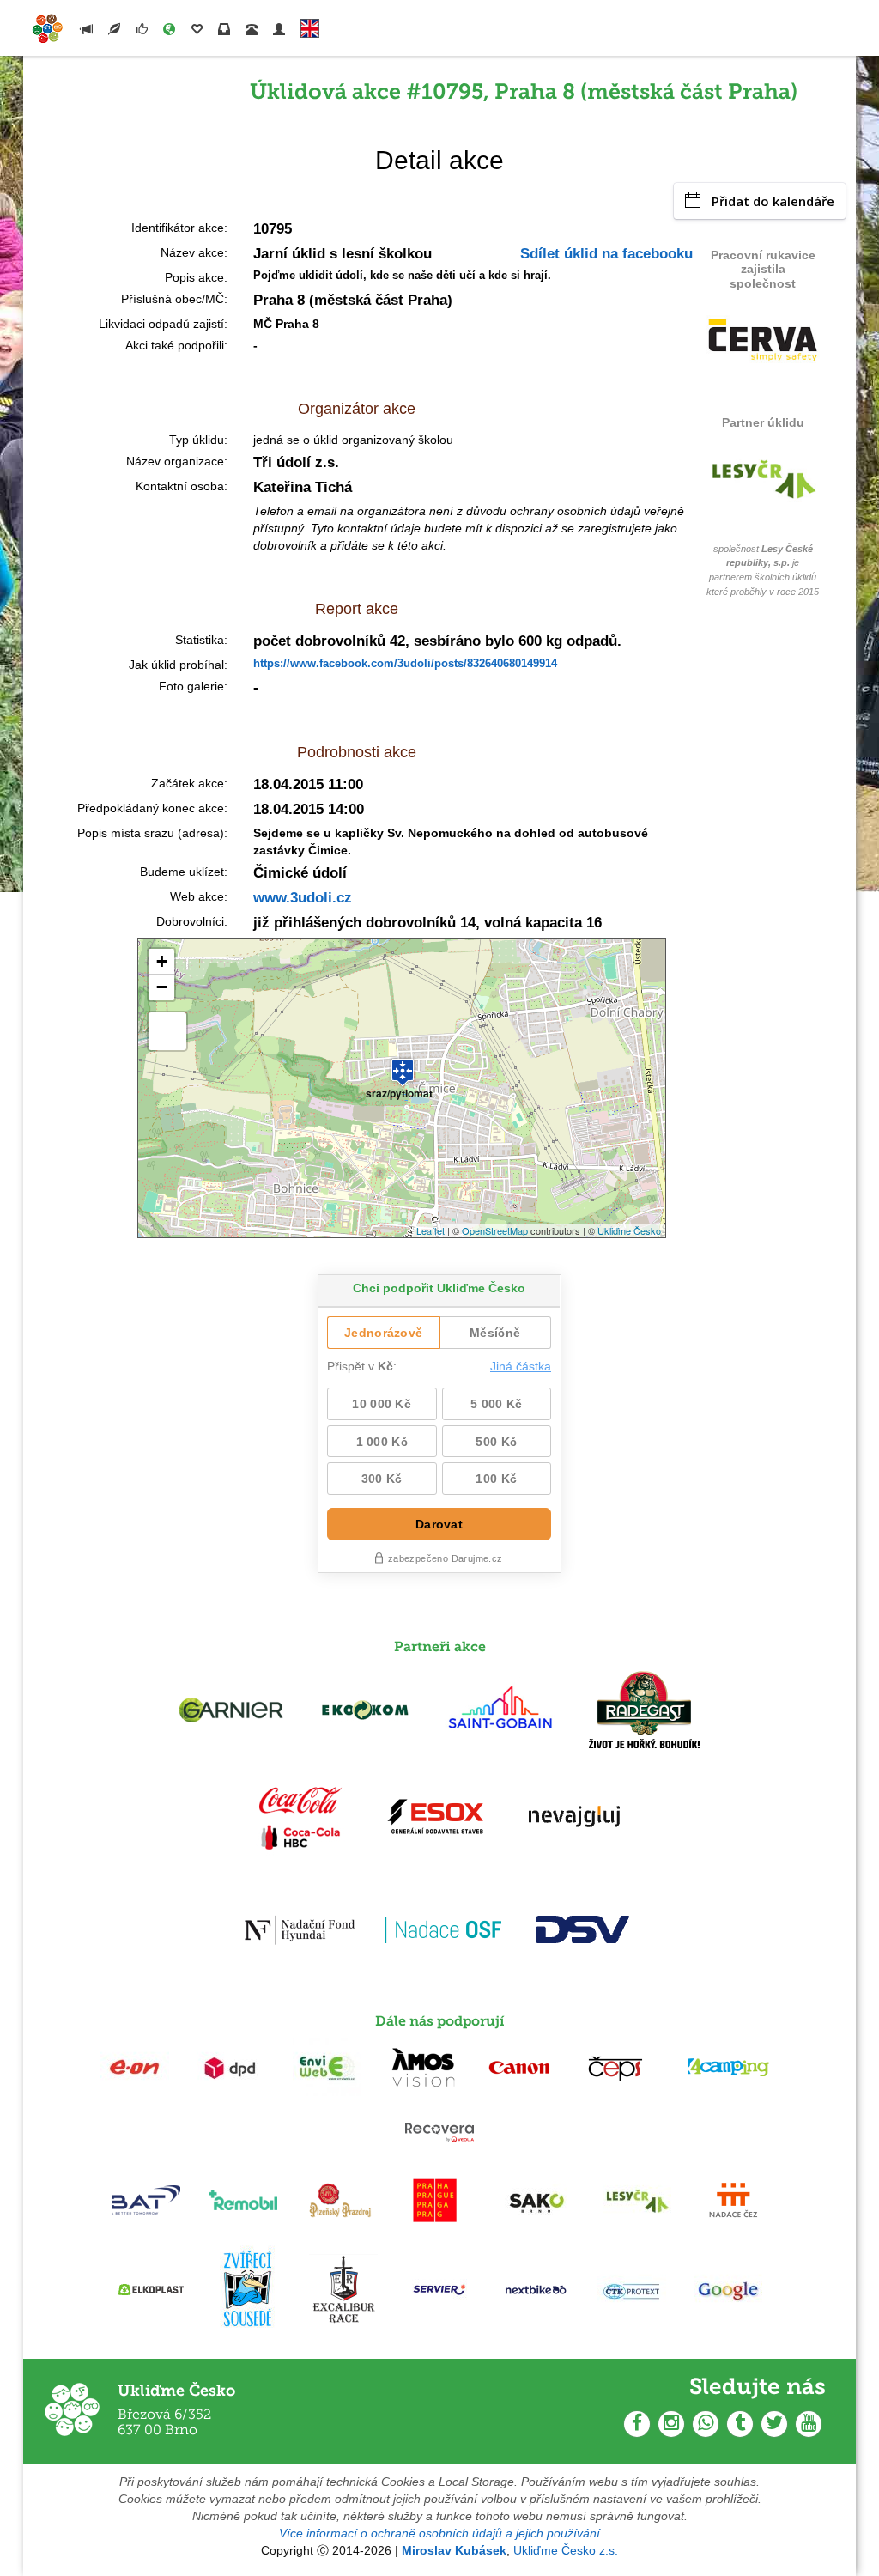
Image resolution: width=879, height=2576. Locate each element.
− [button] (162, 987)
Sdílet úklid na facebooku (606, 254)
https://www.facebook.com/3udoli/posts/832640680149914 (405, 663)
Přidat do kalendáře (773, 201)
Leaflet (430, 1230)
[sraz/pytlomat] (403, 1065)
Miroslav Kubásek (454, 2550)
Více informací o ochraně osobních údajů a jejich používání (439, 2533)
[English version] (310, 24)
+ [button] (162, 961)
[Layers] (167, 1031)
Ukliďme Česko (629, 1230)
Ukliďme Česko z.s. (566, 2550)
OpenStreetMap (495, 1230)
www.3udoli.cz (303, 898)
